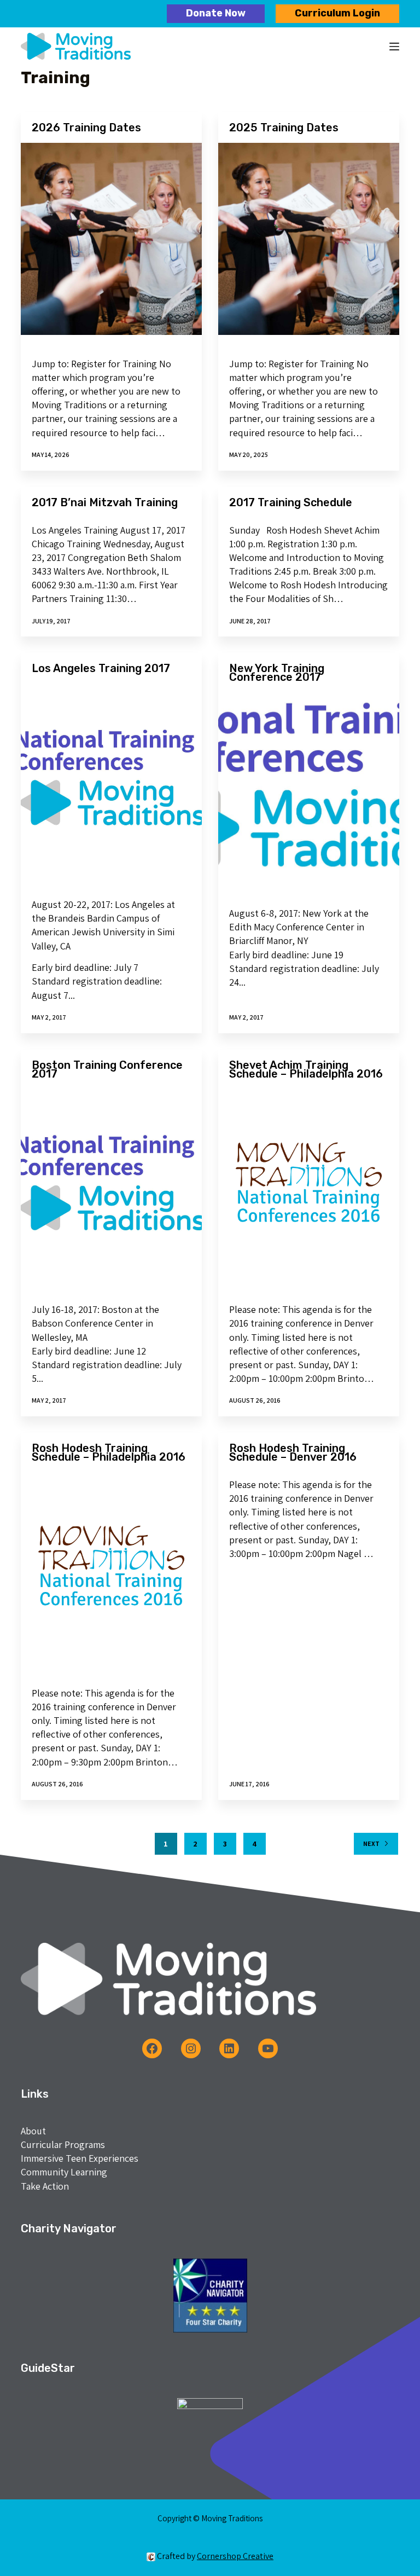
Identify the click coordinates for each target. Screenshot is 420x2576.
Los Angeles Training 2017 (101, 668)
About (33, 2131)
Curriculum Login (337, 13)
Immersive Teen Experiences (80, 2158)
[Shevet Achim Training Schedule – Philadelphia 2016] (309, 1185)
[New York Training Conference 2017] (309, 788)
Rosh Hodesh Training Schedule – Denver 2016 (293, 1452)
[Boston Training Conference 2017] (111, 1185)
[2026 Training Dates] (111, 239)
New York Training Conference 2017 (277, 673)
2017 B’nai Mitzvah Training (105, 502)
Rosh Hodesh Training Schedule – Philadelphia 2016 (109, 1452)
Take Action (45, 2186)
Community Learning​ (64, 2172)
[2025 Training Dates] (309, 239)
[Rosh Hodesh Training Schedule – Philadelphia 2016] (111, 1568)
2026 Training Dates (86, 128)
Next (371, 1843)
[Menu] (394, 47)
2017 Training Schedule (291, 502)
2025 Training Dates (284, 128)
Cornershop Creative (235, 2556)
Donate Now (216, 13)
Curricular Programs (63, 2144)
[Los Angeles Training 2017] (111, 780)
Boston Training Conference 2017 (107, 1069)
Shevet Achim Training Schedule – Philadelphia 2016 (306, 1069)
